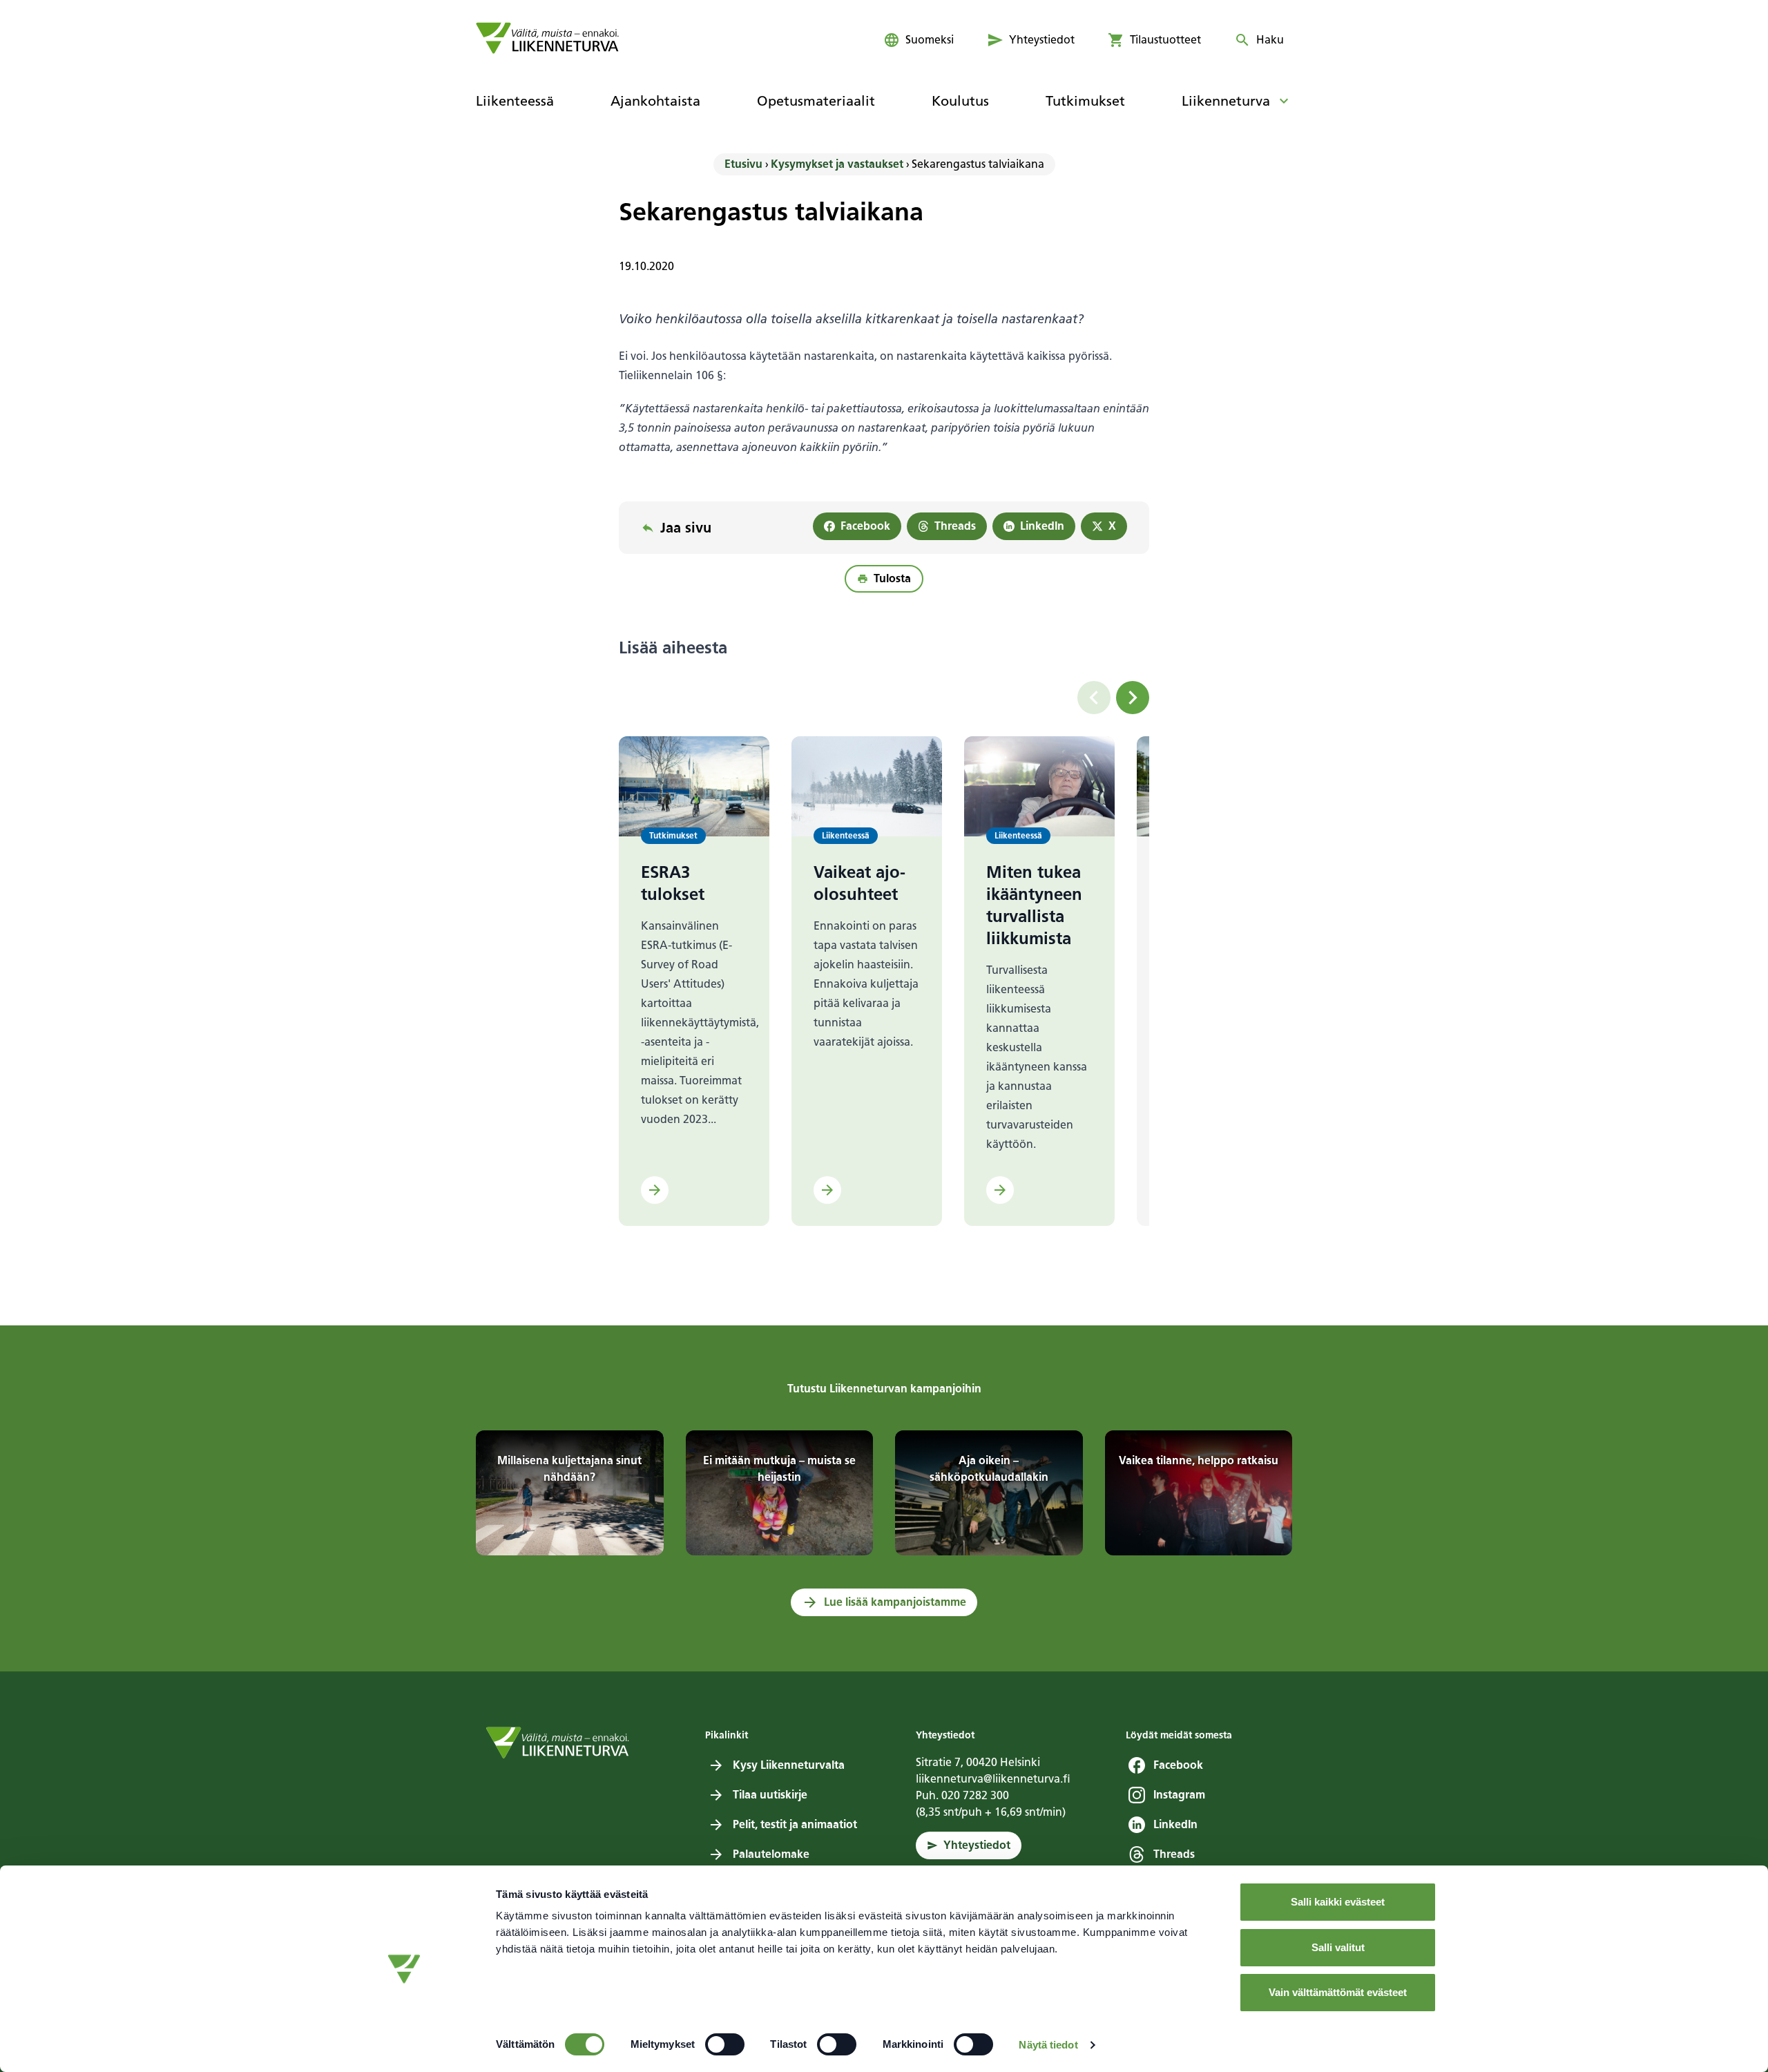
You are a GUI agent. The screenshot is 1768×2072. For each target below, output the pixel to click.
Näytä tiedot (1048, 2045)
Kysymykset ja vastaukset (837, 164)
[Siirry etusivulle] (547, 38)
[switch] (725, 2044)
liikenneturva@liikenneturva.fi (993, 1779)
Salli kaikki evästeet (1338, 1902)
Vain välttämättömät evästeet (1338, 1992)
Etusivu (743, 164)
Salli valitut (1338, 1947)
